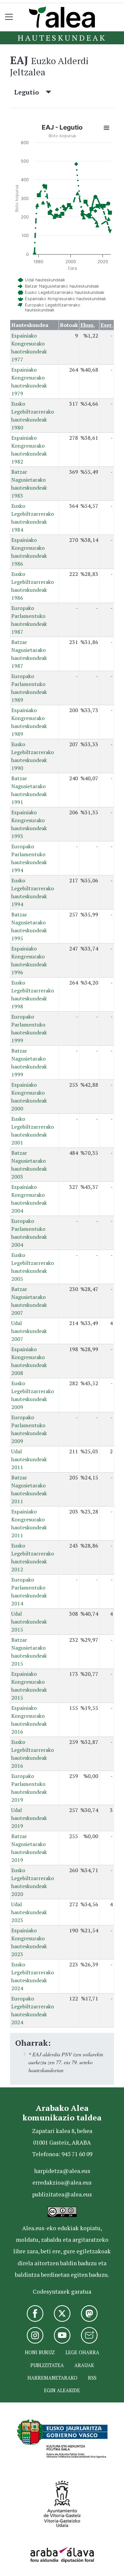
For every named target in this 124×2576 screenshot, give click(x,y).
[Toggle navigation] (9, 17)
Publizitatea (47, 2365)
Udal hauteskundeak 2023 (29, 1912)
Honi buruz (40, 2352)
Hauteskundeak (62, 38)
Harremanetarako (52, 2378)
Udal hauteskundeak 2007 (29, 1331)
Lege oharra (82, 2352)
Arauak (84, 2365)
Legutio (30, 92)
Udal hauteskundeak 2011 (29, 1459)
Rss (92, 2378)
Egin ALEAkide (62, 2390)
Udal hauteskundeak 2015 (29, 1622)
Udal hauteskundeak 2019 (29, 1818)
